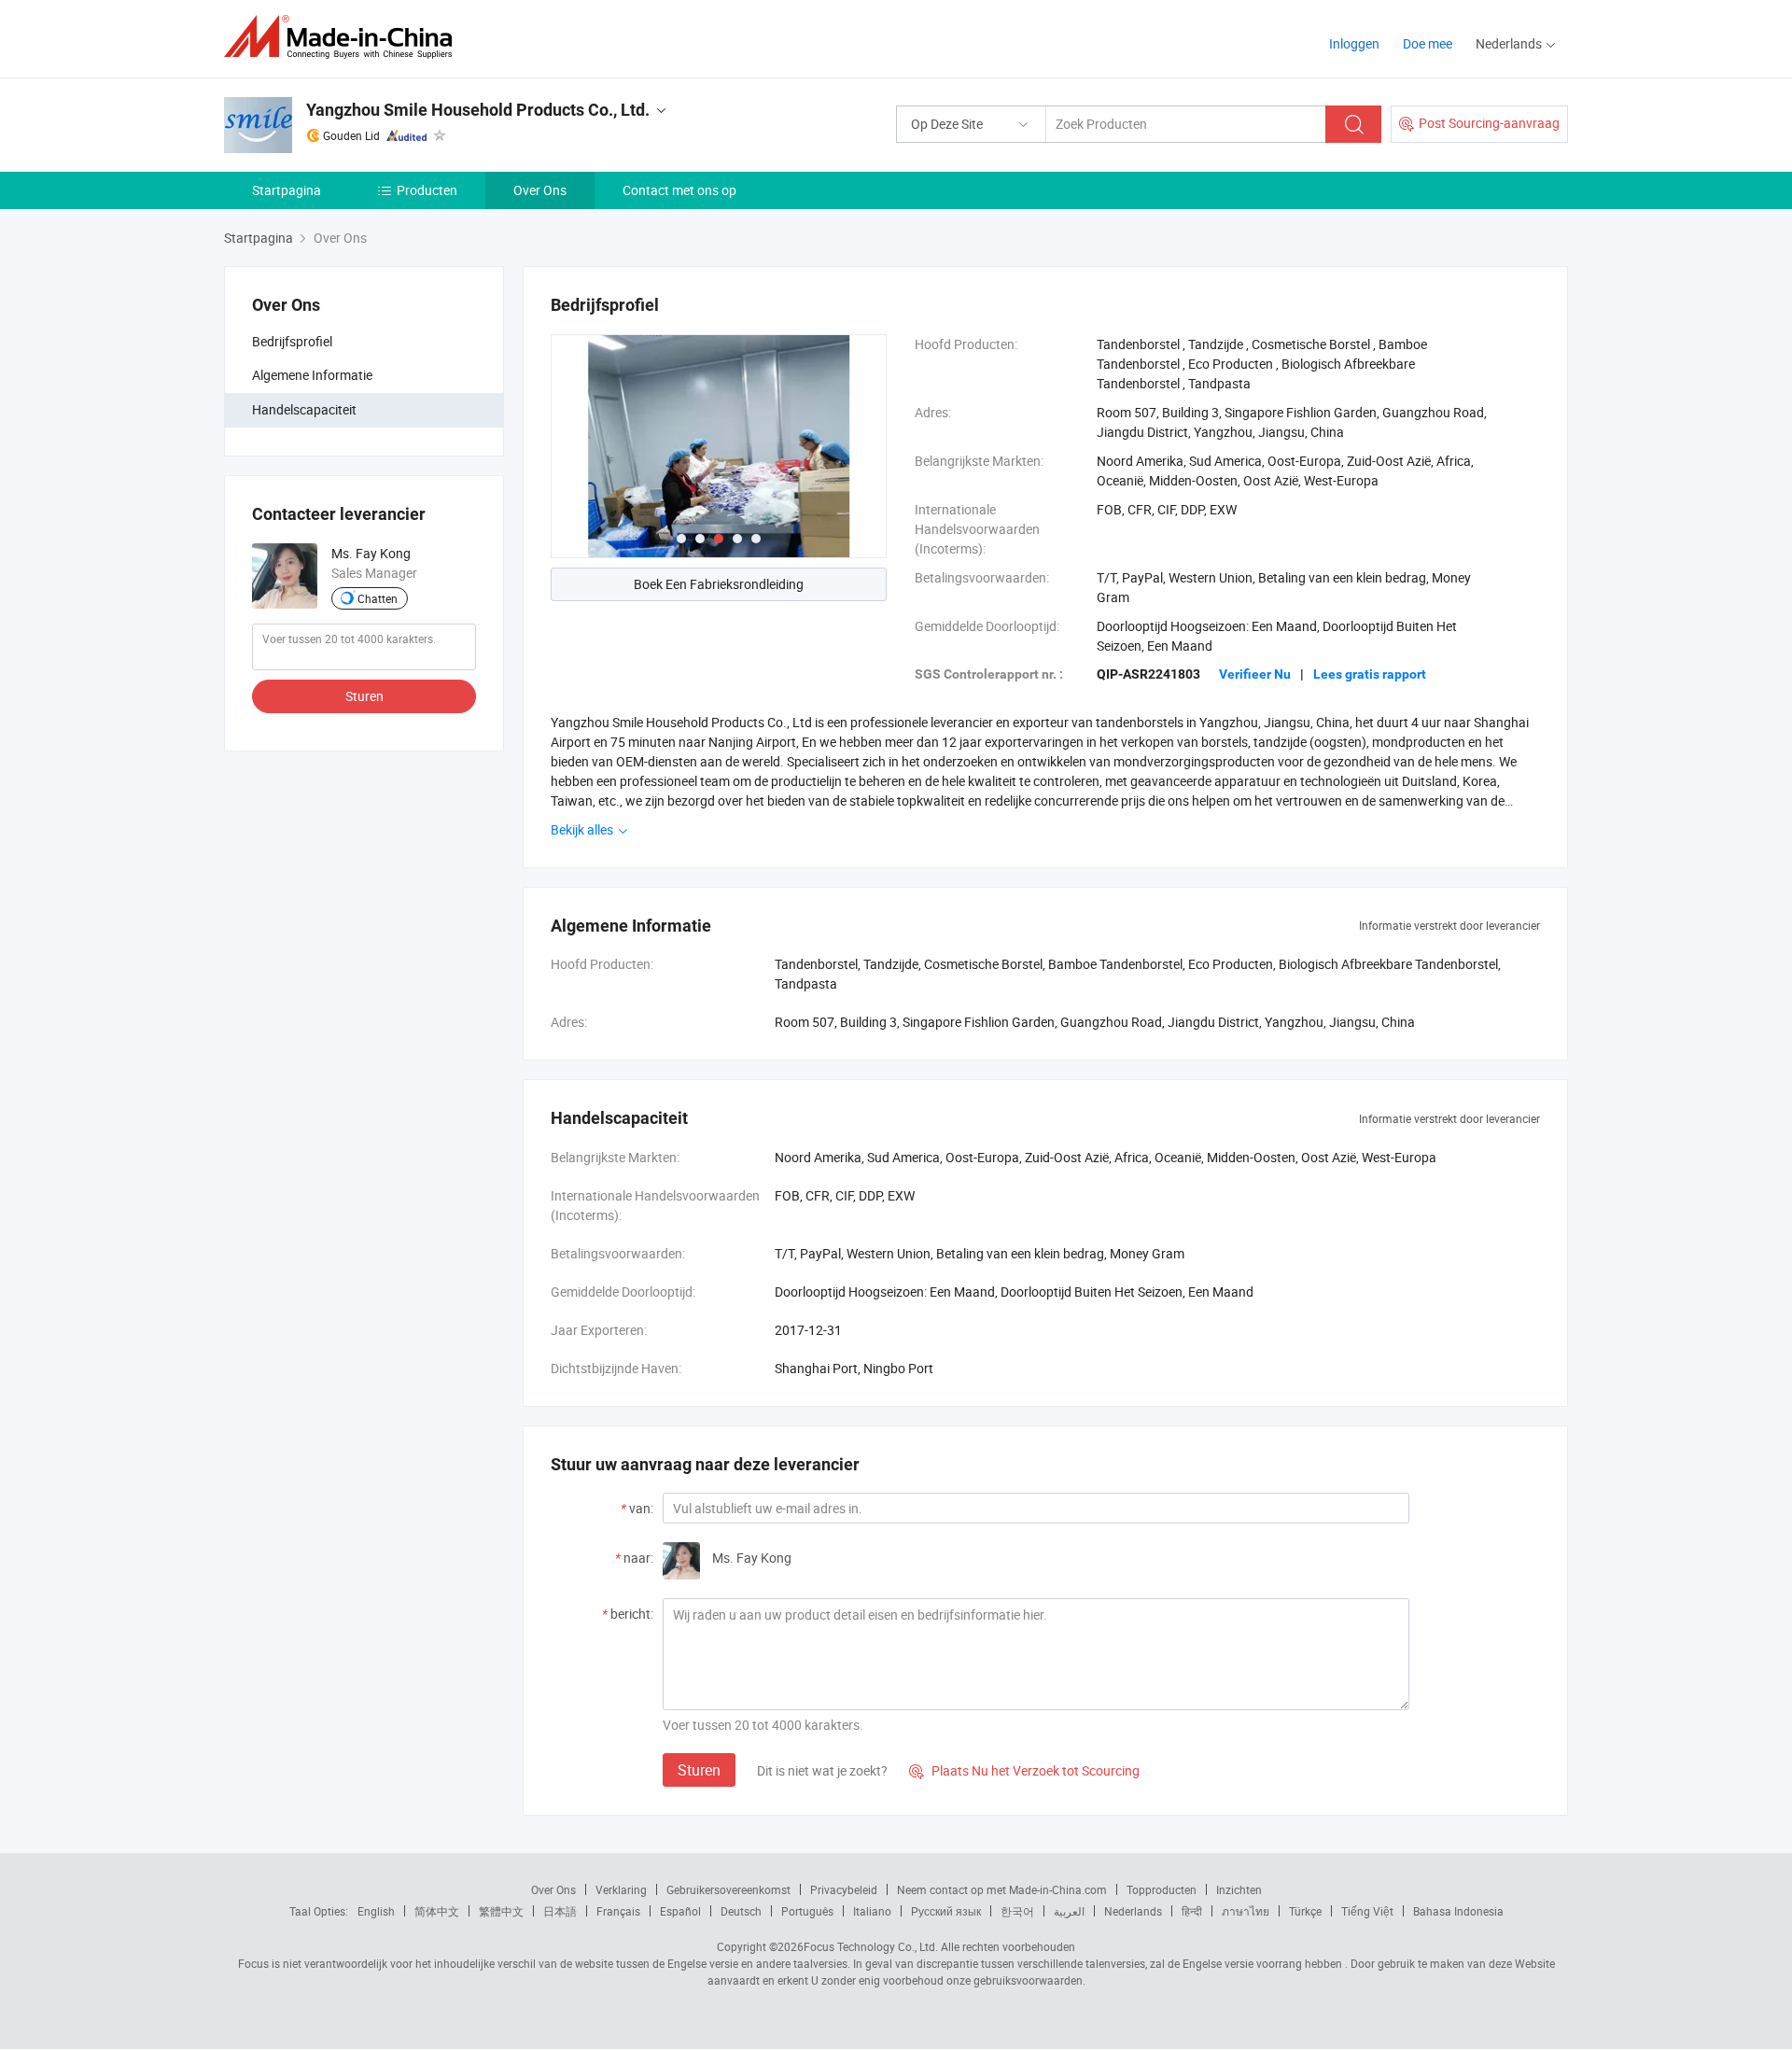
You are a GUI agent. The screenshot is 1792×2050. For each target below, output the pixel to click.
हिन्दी (1192, 1911)
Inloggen (1354, 43)
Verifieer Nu (1255, 674)
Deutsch (741, 1911)
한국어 (1017, 1911)
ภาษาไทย (1246, 1911)
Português (807, 1911)
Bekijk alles (583, 829)
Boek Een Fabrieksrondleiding (719, 584)
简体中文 (437, 1911)
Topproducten (1162, 1889)
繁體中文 (501, 1911)
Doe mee (1428, 43)
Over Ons (540, 190)
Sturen (364, 696)
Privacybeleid (844, 1889)
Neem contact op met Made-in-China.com (1002, 1889)
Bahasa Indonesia (1458, 1911)
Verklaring (621, 1889)
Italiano (872, 1911)
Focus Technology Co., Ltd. (871, 1946)
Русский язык (946, 1911)
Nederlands (1133, 1911)
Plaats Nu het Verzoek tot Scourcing (1024, 1770)
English (376, 1911)
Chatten (378, 598)
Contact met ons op (679, 190)
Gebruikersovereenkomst (728, 1889)
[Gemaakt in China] (344, 37)
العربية (1069, 1911)
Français (618, 1911)
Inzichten (1239, 1889)
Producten (427, 190)
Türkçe (1305, 1911)
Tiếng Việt (1367, 1911)
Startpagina (287, 190)
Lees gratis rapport (1370, 674)
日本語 (560, 1911)
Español (680, 1911)
